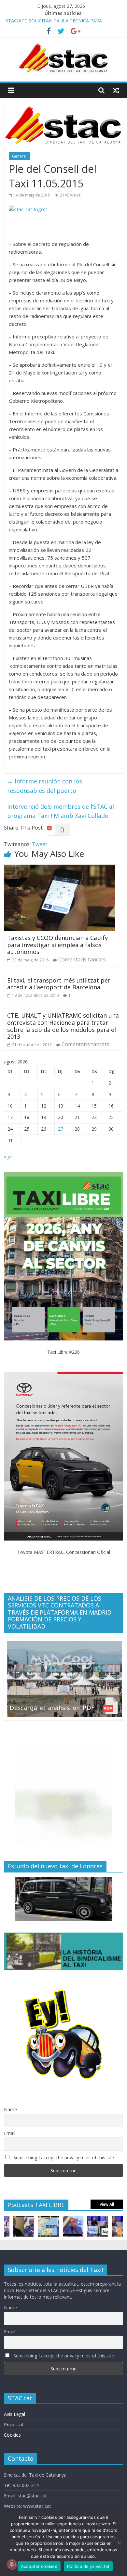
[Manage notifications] (12, 2564)
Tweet (40, 844)
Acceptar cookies (39, 2566)
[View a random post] (116, 90)
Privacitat (14, 2424)
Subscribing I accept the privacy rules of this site (63, 2157)
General (19, 156)
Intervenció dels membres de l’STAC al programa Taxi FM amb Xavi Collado (62, 811)
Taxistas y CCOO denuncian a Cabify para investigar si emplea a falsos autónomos (57, 945)
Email (10, 2133)
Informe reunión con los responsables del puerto (45, 786)
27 (61, 1129)
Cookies (12, 2435)
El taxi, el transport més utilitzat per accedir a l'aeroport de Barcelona (59, 984)
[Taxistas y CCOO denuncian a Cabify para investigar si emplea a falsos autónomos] (59, 869)
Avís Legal (14, 2414)
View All (107, 2204)
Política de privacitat (88, 2566)
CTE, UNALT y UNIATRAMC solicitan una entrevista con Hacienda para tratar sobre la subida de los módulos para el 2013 (63, 1026)
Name (10, 2109)
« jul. (9, 1156)
